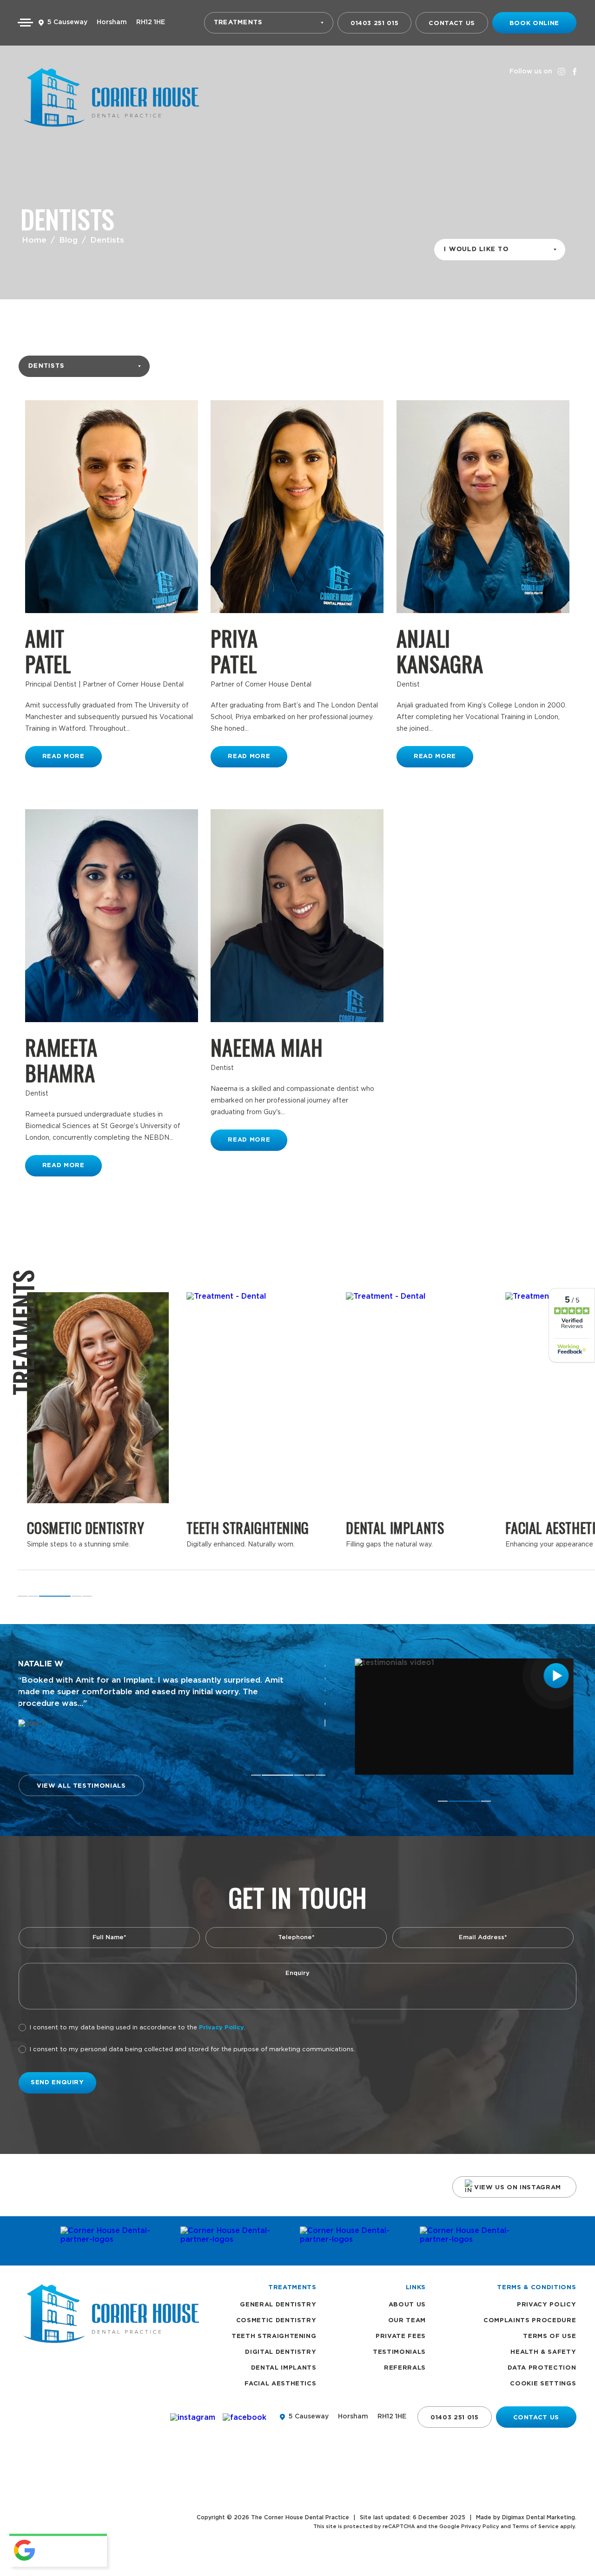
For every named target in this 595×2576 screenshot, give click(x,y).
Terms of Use (549, 2336)
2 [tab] (33, 1596)
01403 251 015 (374, 23)
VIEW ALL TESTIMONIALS (81, 1786)
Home (34, 240)
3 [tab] (44, 1596)
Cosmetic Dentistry (276, 2321)
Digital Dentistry (281, 2352)
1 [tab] (23, 1596)
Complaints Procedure (530, 2321)
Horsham (112, 22)
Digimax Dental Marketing (539, 2517)
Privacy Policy (221, 2028)
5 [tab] (87, 1596)
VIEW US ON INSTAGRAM (518, 2188)
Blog (68, 240)
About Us (407, 2305)
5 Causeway (67, 22)
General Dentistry (278, 2305)
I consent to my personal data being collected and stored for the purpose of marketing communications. (192, 2050)
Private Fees (401, 2336)
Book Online (534, 23)
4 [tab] (76, 1596)
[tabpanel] (257, 1431)
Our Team (407, 2321)
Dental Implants (284, 2368)
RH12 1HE (151, 22)
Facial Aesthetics (280, 2384)
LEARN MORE (98, 1442)
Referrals (405, 2368)
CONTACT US (452, 23)
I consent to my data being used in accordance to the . (138, 2028)
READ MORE (63, 756)
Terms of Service (535, 2526)
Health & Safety (543, 2352)
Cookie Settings (543, 2384)
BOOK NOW (98, 1468)
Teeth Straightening (274, 2336)
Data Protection (542, 2368)
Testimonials (399, 2352)
